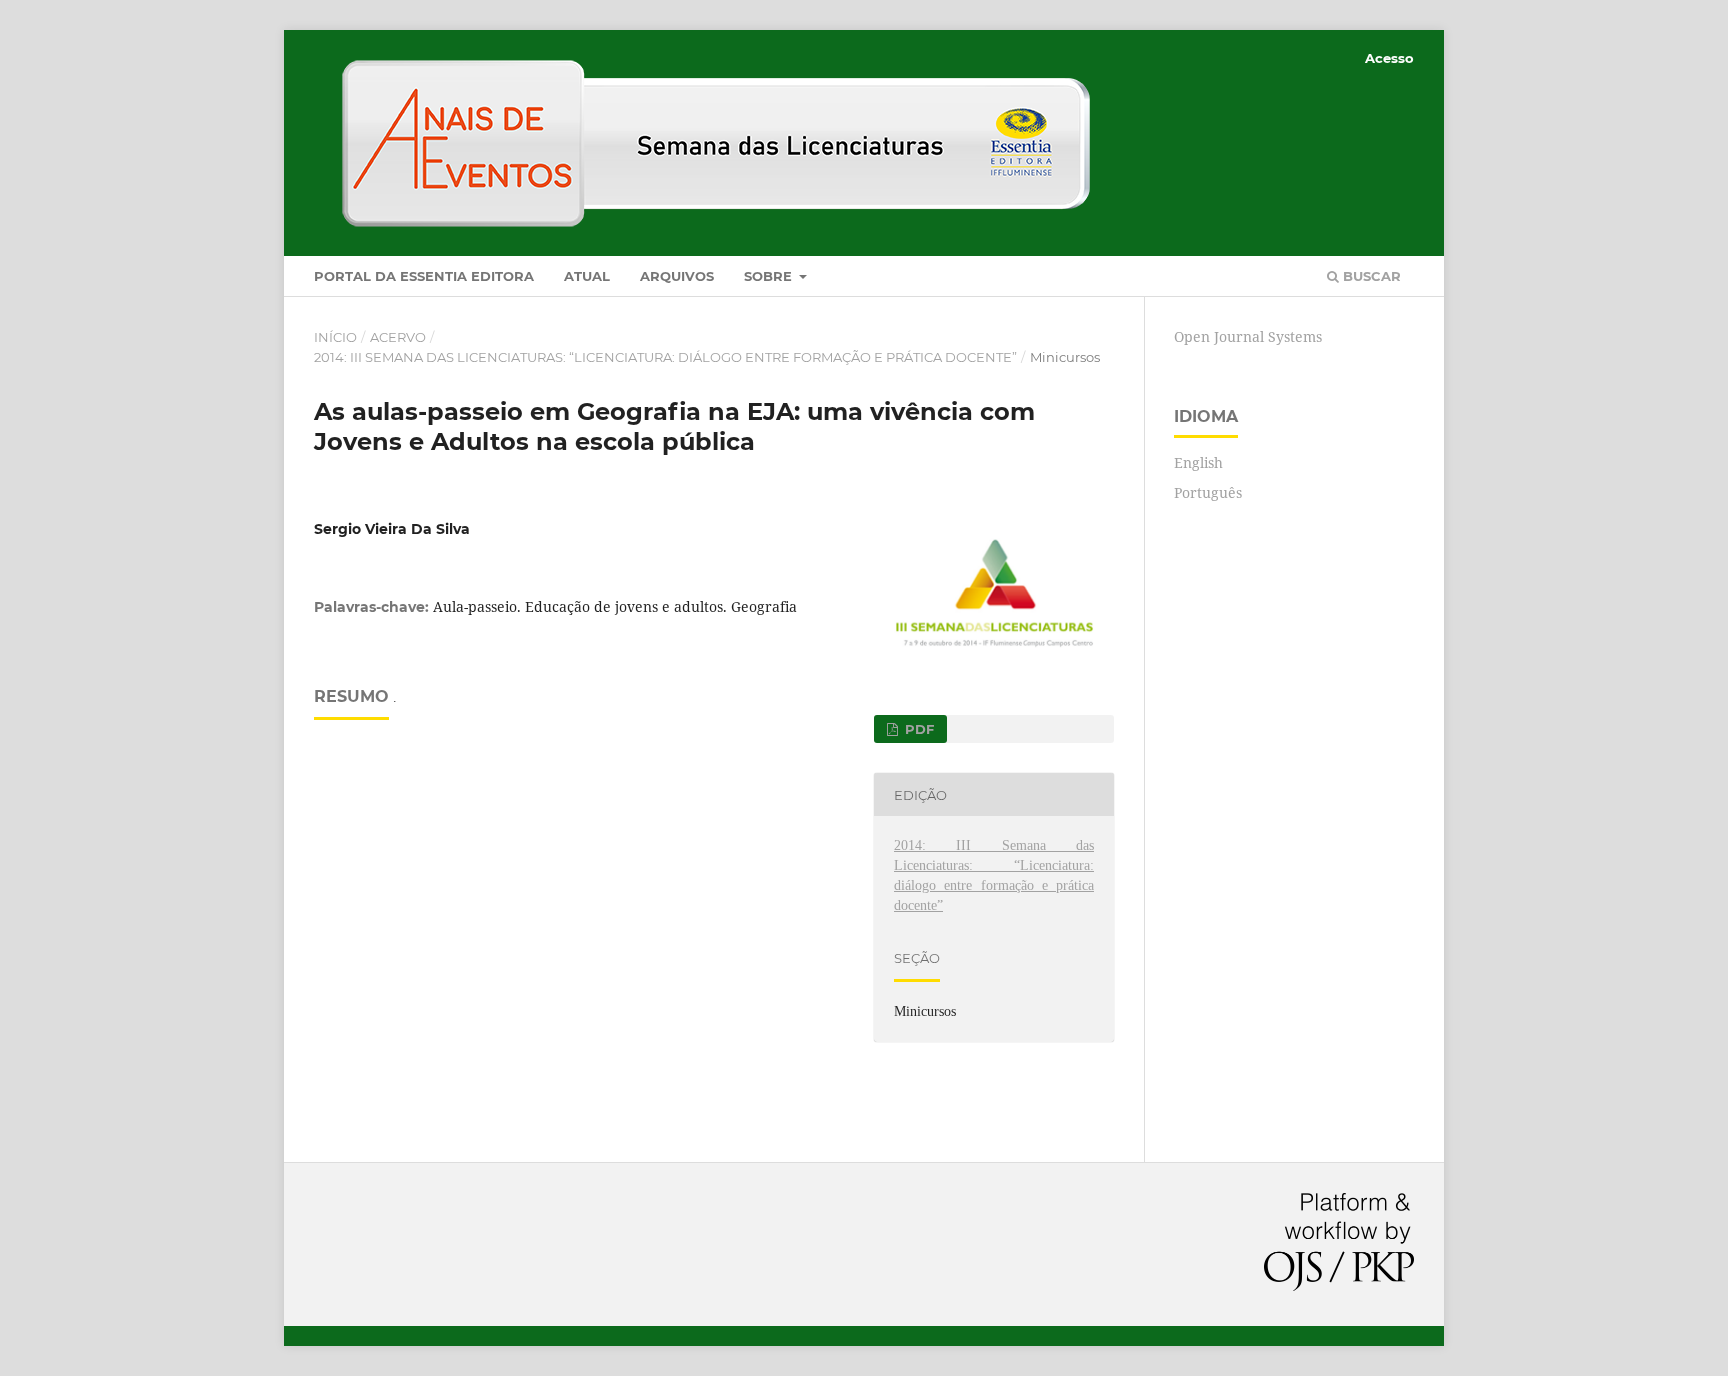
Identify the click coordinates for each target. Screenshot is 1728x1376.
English (1198, 462)
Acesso (1389, 58)
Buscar (1370, 276)
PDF (917, 729)
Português (1208, 492)
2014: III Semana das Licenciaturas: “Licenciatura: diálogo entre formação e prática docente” (665, 357)
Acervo (398, 337)
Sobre (770, 276)
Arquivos (677, 276)
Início (335, 337)
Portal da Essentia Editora (424, 276)
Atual (587, 276)
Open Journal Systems (1248, 336)
